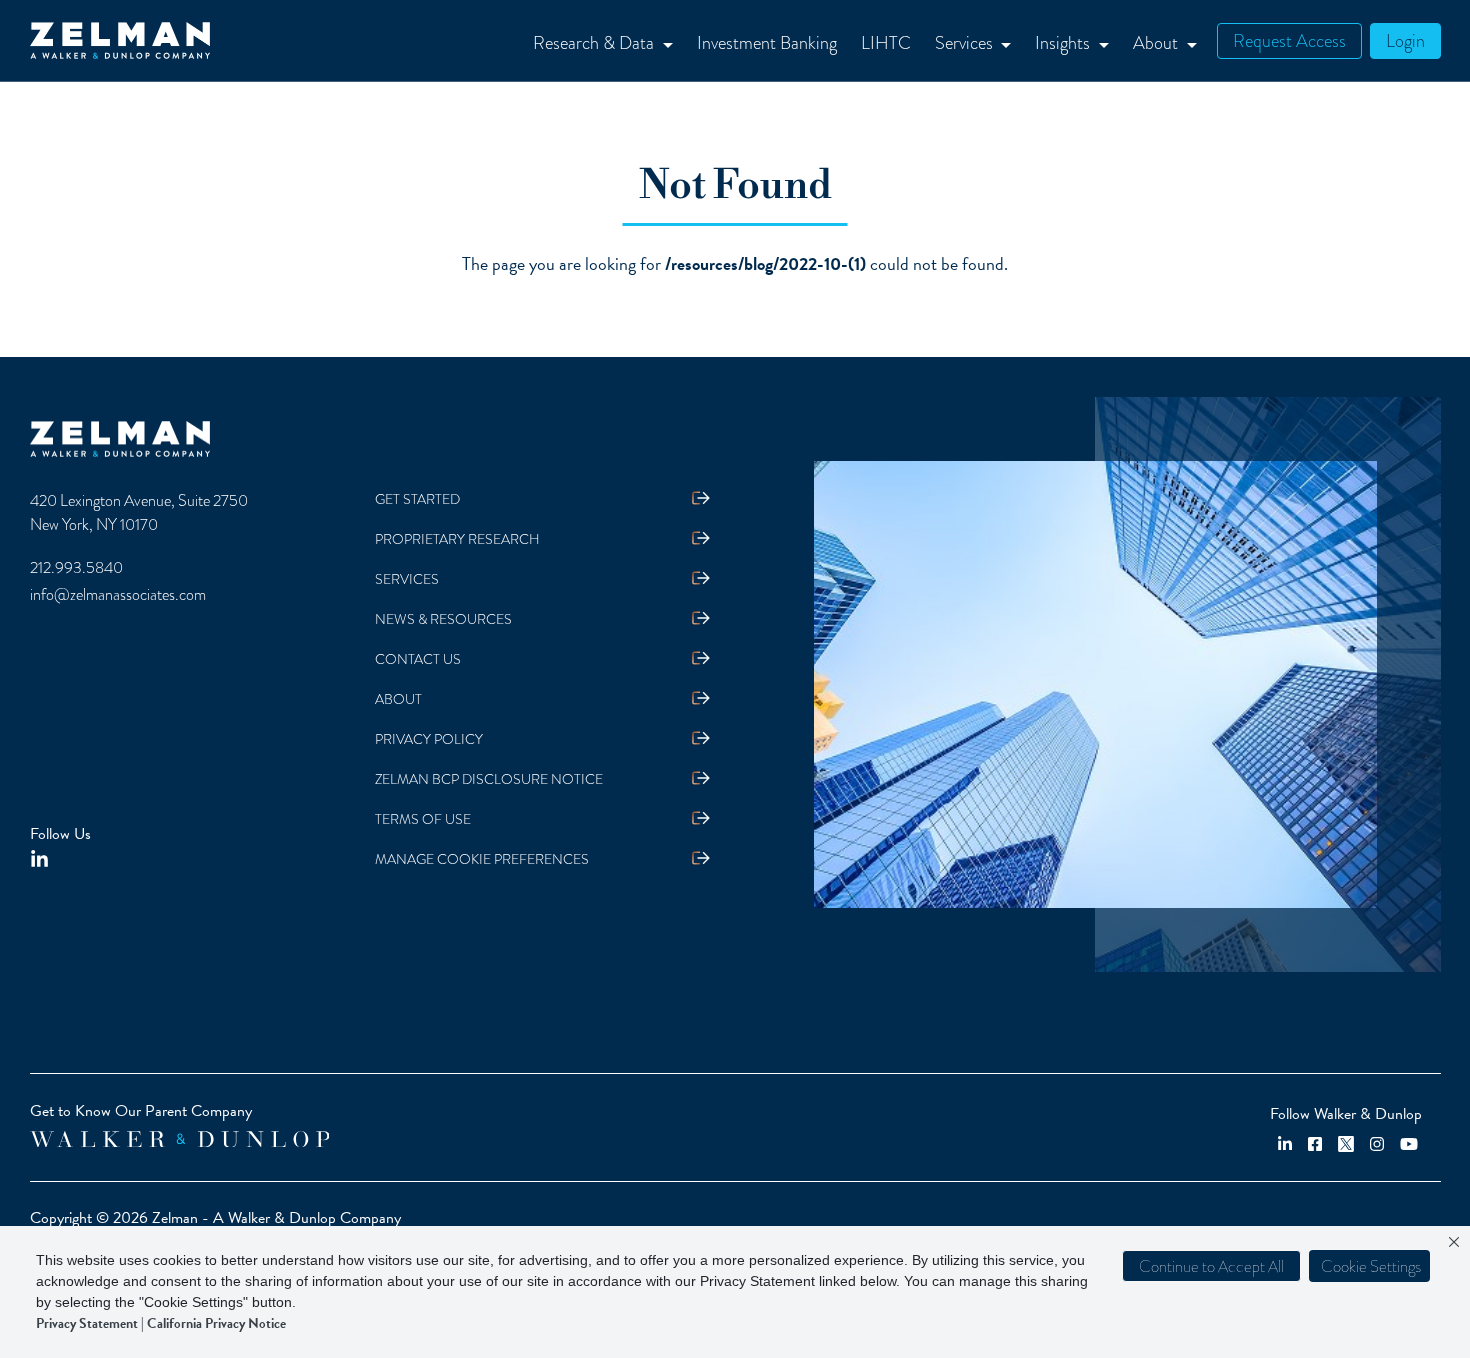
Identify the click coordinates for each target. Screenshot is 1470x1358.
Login (1405, 40)
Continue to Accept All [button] (1211, 1266)
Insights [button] (1064, 42)
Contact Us (418, 659)
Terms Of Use (423, 819)
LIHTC (886, 42)
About (398, 699)
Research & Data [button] (595, 42)
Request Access (1289, 40)
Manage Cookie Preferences (482, 859)
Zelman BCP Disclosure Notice (489, 779)
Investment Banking (767, 42)
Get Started (417, 499)
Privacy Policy (429, 739)
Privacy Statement (87, 1323)
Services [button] (966, 42)
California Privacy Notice (216, 1323)
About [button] (1157, 42)
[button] (1369, 1266)
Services (407, 579)
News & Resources (443, 619)
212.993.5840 (76, 568)
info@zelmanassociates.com (118, 595)
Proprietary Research (457, 539)
